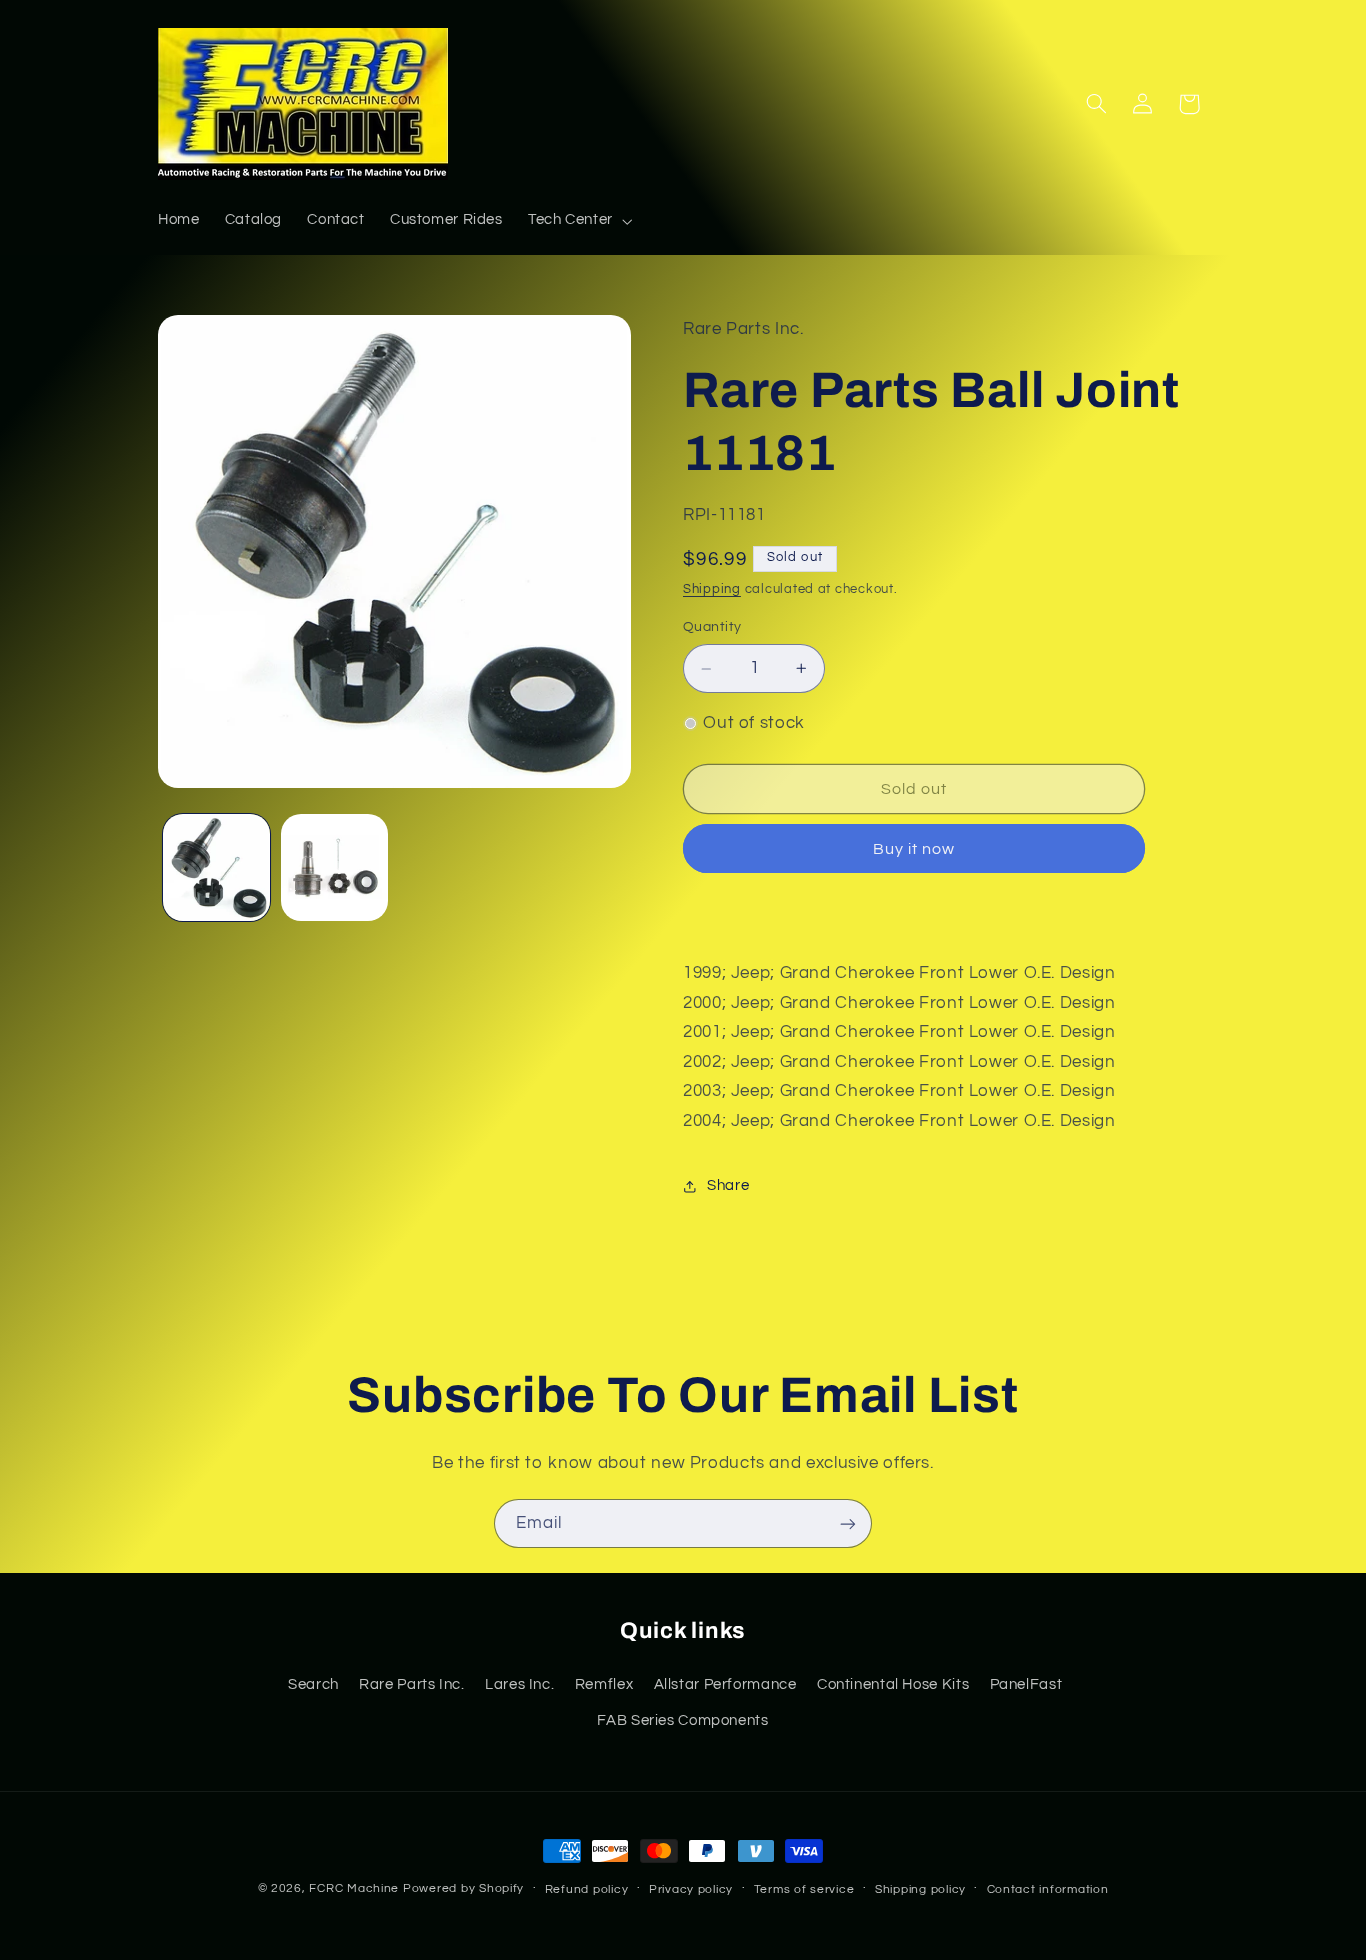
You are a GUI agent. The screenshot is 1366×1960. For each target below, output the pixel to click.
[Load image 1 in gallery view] (216, 867)
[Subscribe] (848, 1523)
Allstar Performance (725, 1683)
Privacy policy (691, 1889)
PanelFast (1026, 1683)
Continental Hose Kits (893, 1683)
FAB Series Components (682, 1719)
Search (313, 1683)
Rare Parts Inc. (411, 1683)
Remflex (604, 1683)
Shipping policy (920, 1889)
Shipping (712, 590)
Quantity (712, 628)
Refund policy (587, 1889)
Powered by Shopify (463, 1888)
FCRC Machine (354, 1888)
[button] (578, 221)
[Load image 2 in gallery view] (334, 867)
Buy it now (914, 849)
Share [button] (728, 1185)
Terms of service (804, 1889)
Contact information (1048, 1889)
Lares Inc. (519, 1683)
